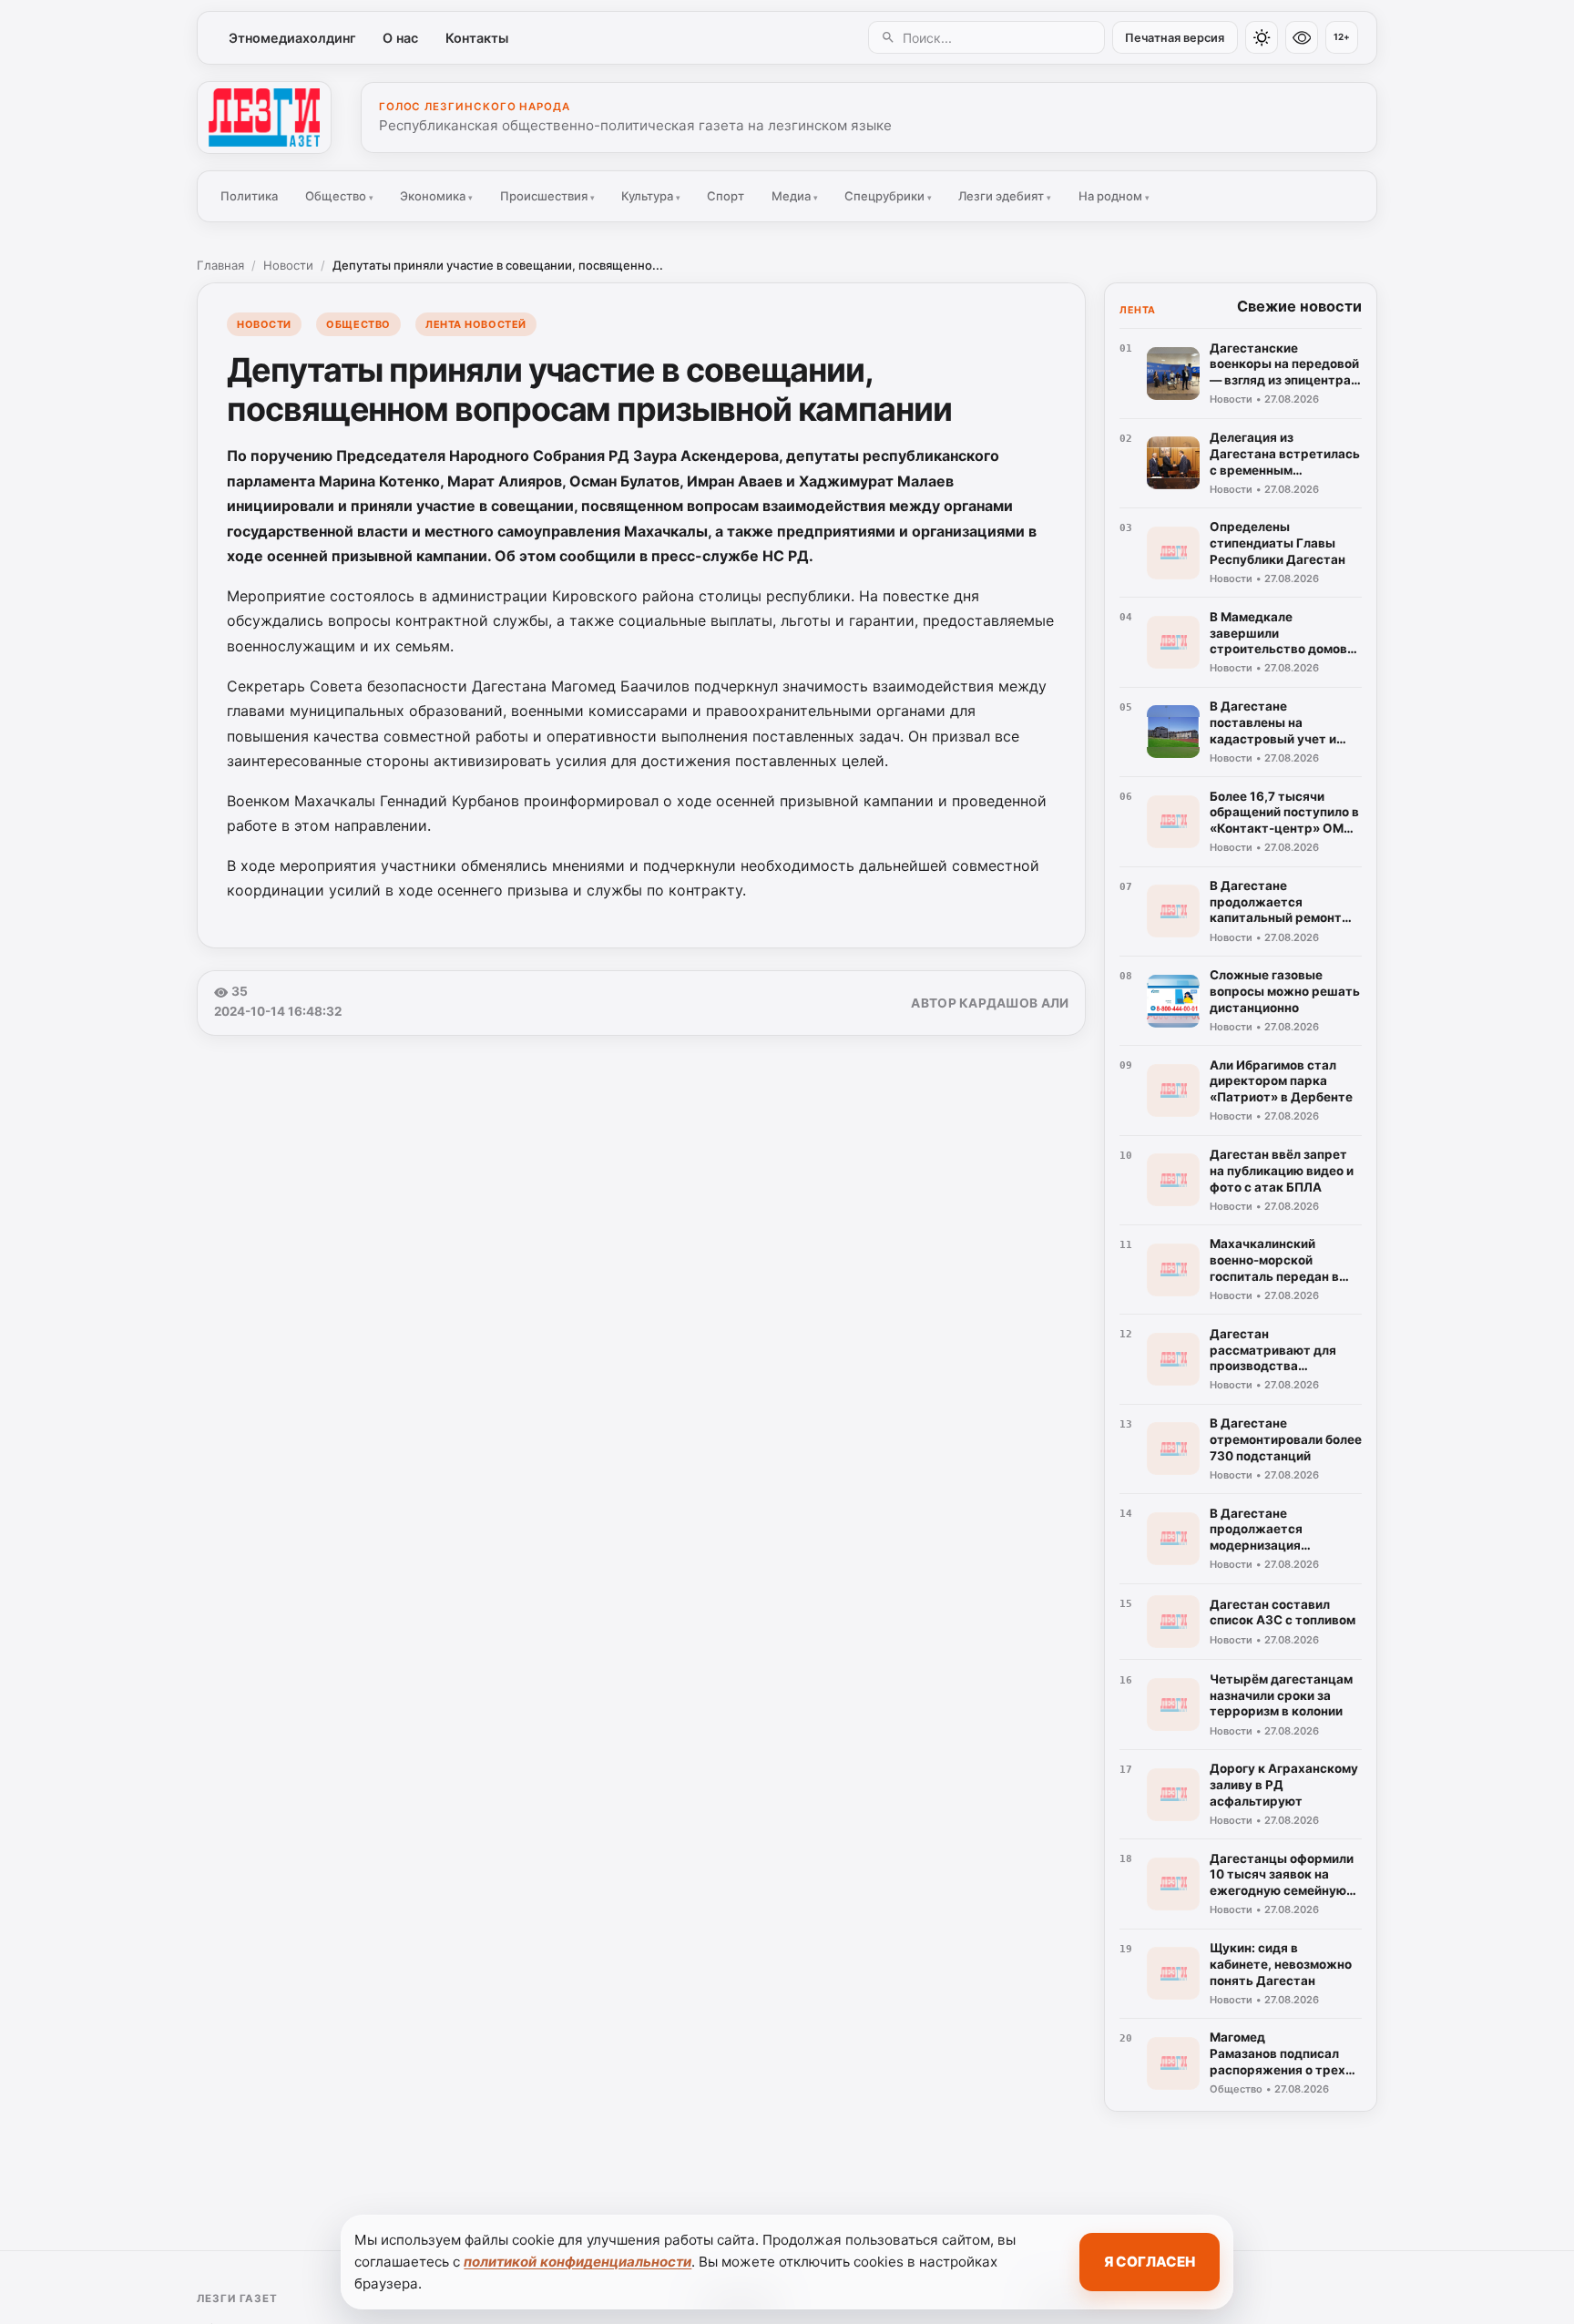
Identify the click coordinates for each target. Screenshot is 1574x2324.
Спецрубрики (888, 196)
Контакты (477, 38)
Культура (651, 196)
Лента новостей (476, 324)
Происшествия (547, 196)
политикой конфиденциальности (577, 2262)
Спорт (726, 196)
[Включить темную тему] (1262, 37)
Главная (220, 265)
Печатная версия (1175, 38)
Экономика (436, 196)
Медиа (795, 196)
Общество (339, 196)
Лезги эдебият (1005, 196)
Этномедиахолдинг (292, 38)
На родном (1114, 196)
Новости (288, 265)
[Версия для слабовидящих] (1302, 37)
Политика (249, 196)
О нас (400, 38)
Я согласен (1150, 2262)
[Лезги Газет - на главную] (264, 118)
